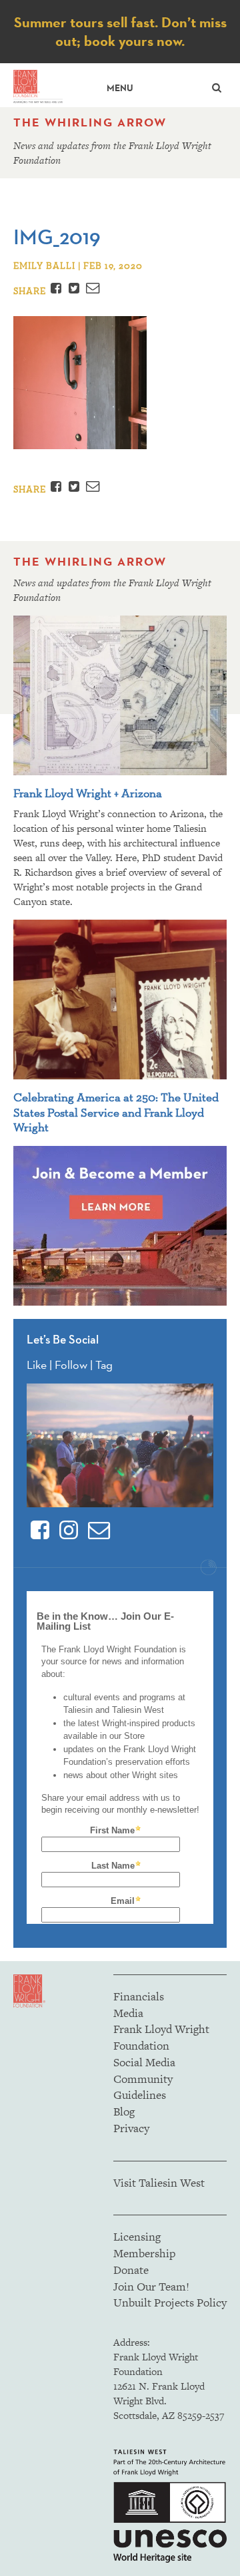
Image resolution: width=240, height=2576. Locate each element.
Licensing (137, 2237)
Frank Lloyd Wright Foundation (161, 2037)
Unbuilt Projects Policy (170, 2302)
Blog (124, 2112)
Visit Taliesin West (159, 2183)
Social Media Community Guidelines (144, 2079)
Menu (120, 88)
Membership (144, 2253)
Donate (131, 2270)
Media (128, 2013)
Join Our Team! (151, 2287)
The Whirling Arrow (90, 122)
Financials (139, 1996)
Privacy (131, 2128)
